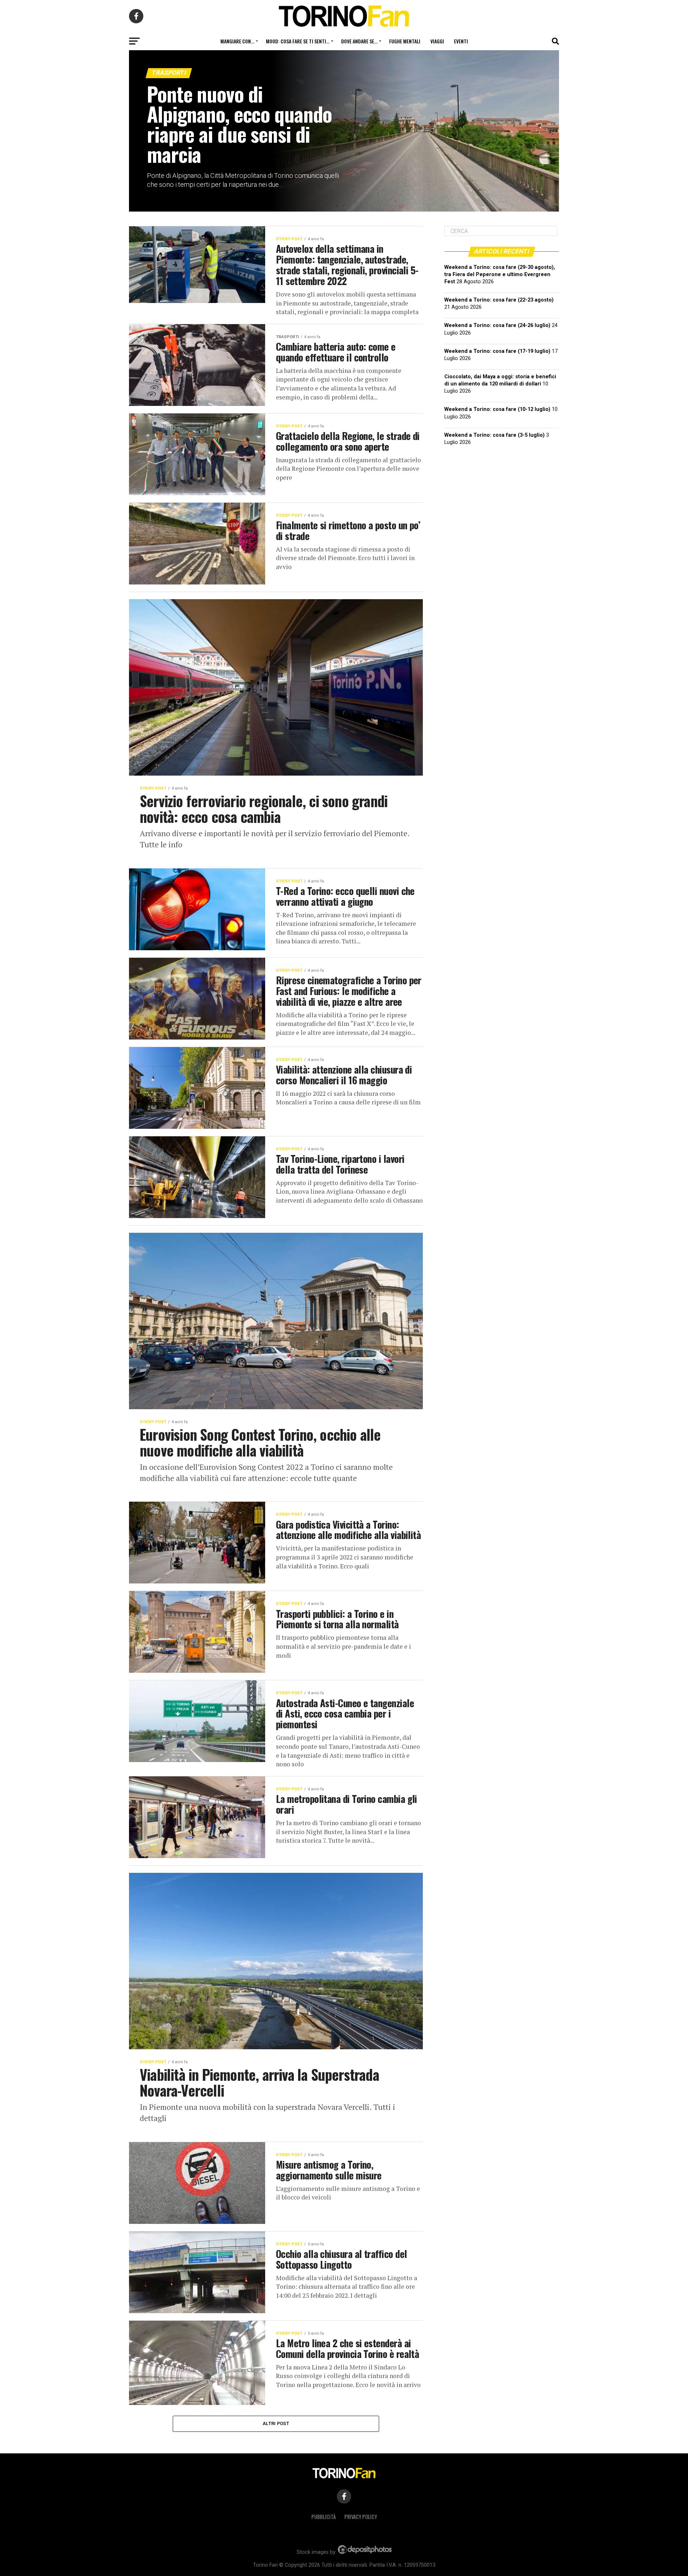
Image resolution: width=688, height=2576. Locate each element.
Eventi (461, 41)
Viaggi (437, 41)
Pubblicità (324, 2517)
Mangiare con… (237, 41)
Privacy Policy (361, 2517)
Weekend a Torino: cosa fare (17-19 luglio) (497, 351)
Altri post (276, 2423)
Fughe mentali (405, 41)
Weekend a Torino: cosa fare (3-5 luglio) (494, 435)
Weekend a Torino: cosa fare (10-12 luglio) (497, 409)
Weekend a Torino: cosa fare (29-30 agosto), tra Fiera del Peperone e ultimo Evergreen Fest (500, 274)
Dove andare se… (359, 41)
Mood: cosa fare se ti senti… (298, 41)
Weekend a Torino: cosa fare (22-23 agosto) (499, 300)
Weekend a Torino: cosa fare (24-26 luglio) (497, 325)
